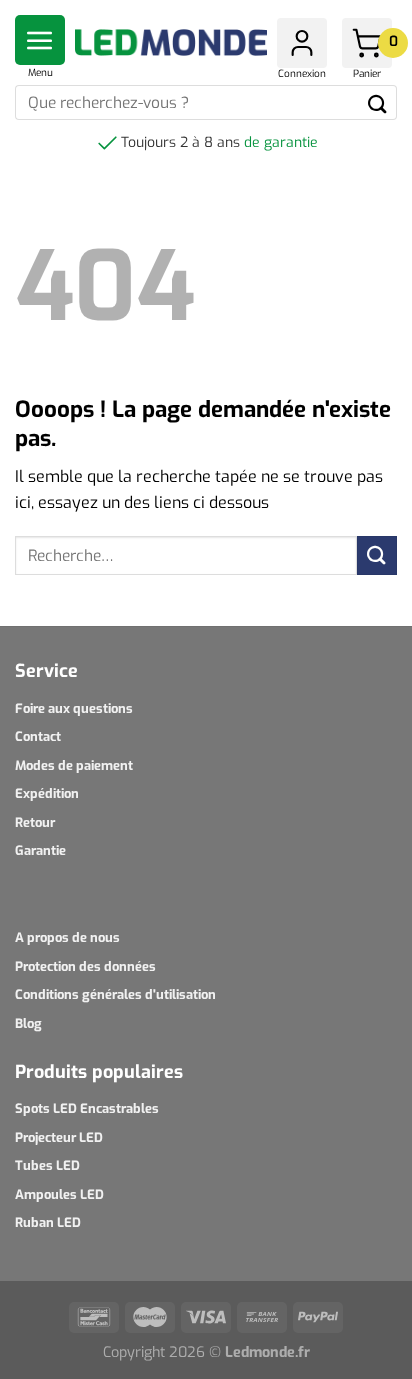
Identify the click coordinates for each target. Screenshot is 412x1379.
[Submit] (377, 102)
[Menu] (40, 40)
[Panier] (367, 43)
